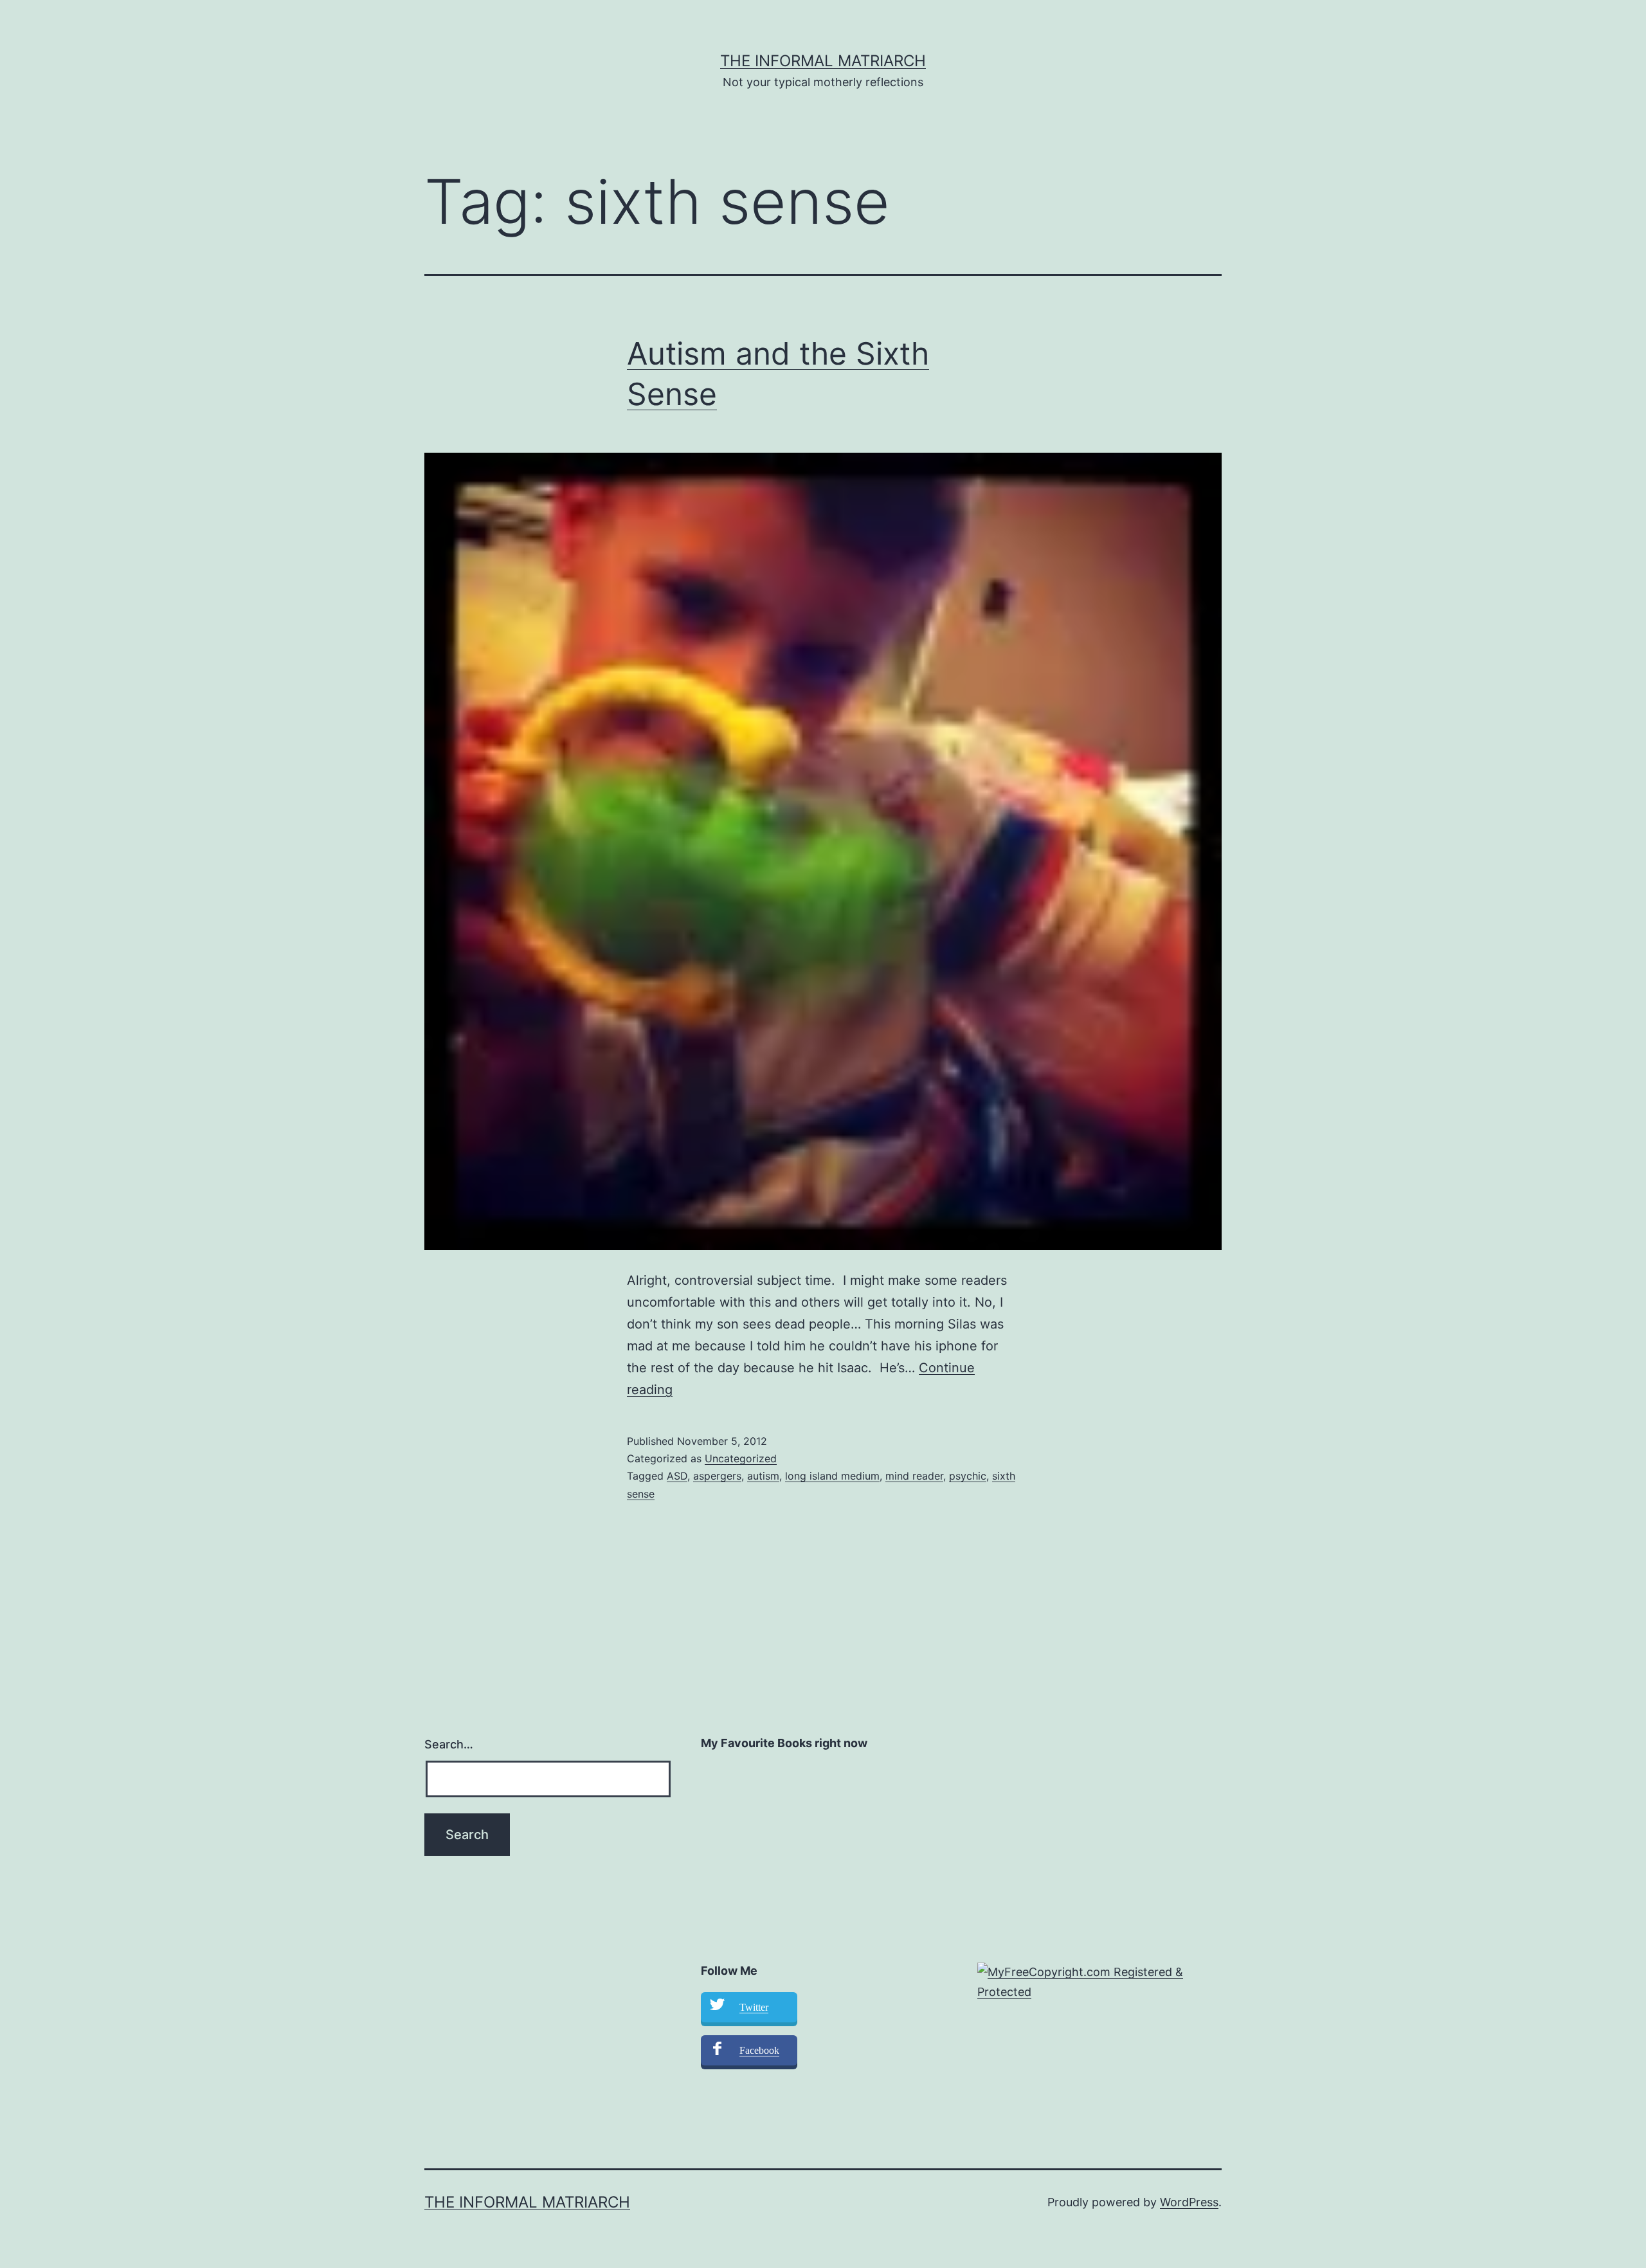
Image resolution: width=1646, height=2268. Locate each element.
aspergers (717, 1476)
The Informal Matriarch (823, 61)
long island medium (832, 1476)
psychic (968, 1476)
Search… (449, 1744)
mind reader (914, 1476)
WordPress (1189, 2202)
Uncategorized (741, 1458)
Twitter (754, 2007)
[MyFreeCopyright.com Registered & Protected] (1099, 1982)
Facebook (759, 2050)
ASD (677, 1476)
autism (763, 1476)
